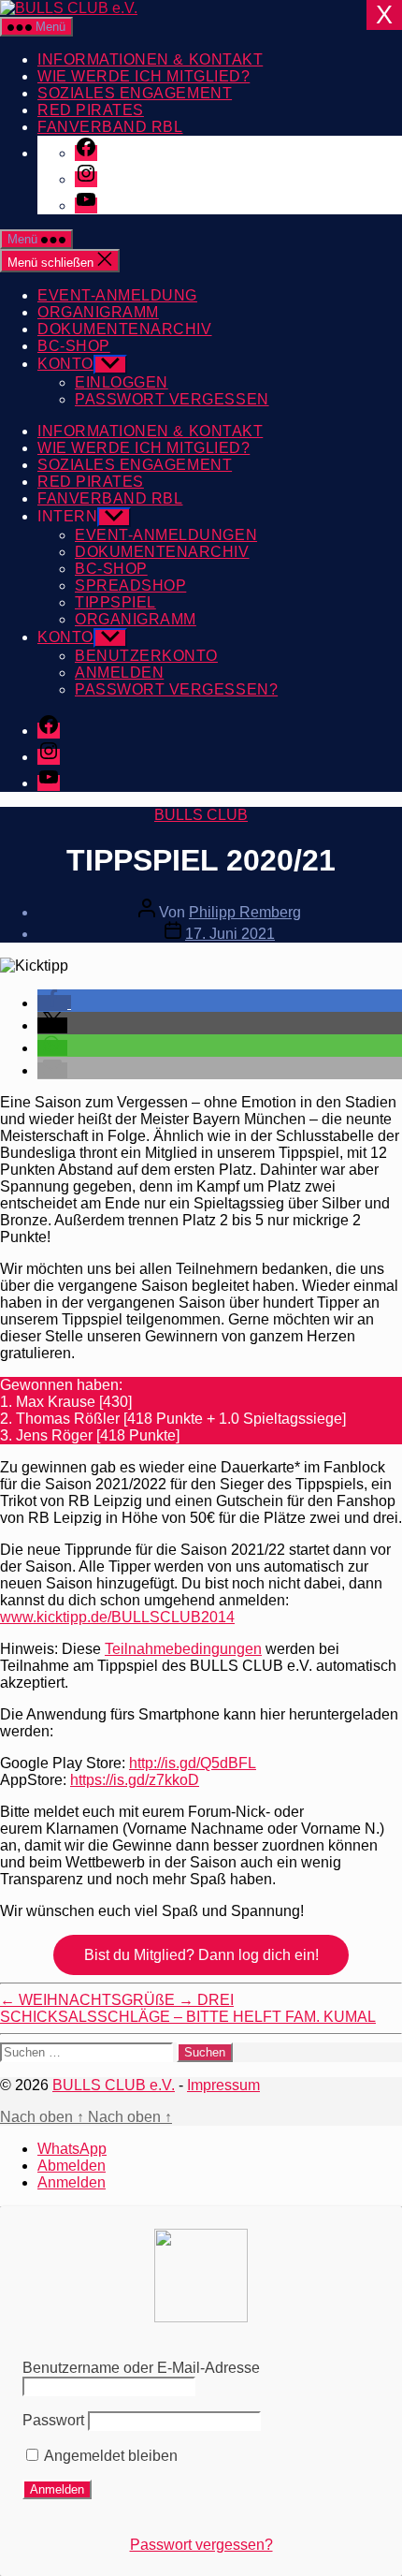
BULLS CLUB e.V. (114, 2085)
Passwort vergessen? (201, 2545)
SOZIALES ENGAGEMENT (135, 93)
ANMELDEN (119, 673)
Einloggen (122, 382)
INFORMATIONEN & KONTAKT (150, 59)
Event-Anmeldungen (166, 535)
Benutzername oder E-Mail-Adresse (141, 2368)
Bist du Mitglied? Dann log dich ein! (201, 1955)
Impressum (223, 2085)
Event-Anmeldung (117, 295)
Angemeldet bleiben (109, 2456)
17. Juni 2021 (230, 934)
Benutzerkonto (146, 656)
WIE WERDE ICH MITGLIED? (144, 76)
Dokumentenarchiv (125, 329)
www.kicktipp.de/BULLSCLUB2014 (117, 1617)
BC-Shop (74, 346)
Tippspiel (115, 602)
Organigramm (98, 312)
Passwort (53, 2420)
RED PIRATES (91, 110)
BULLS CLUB (201, 815)
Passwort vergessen (172, 399)
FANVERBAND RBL (110, 127)
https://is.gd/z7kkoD (135, 1780)
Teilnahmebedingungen (183, 1649)
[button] (54, 1003)
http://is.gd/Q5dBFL (193, 1763)
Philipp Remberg (245, 912)
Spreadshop (130, 585)
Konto (65, 364)
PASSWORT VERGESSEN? (176, 689)
